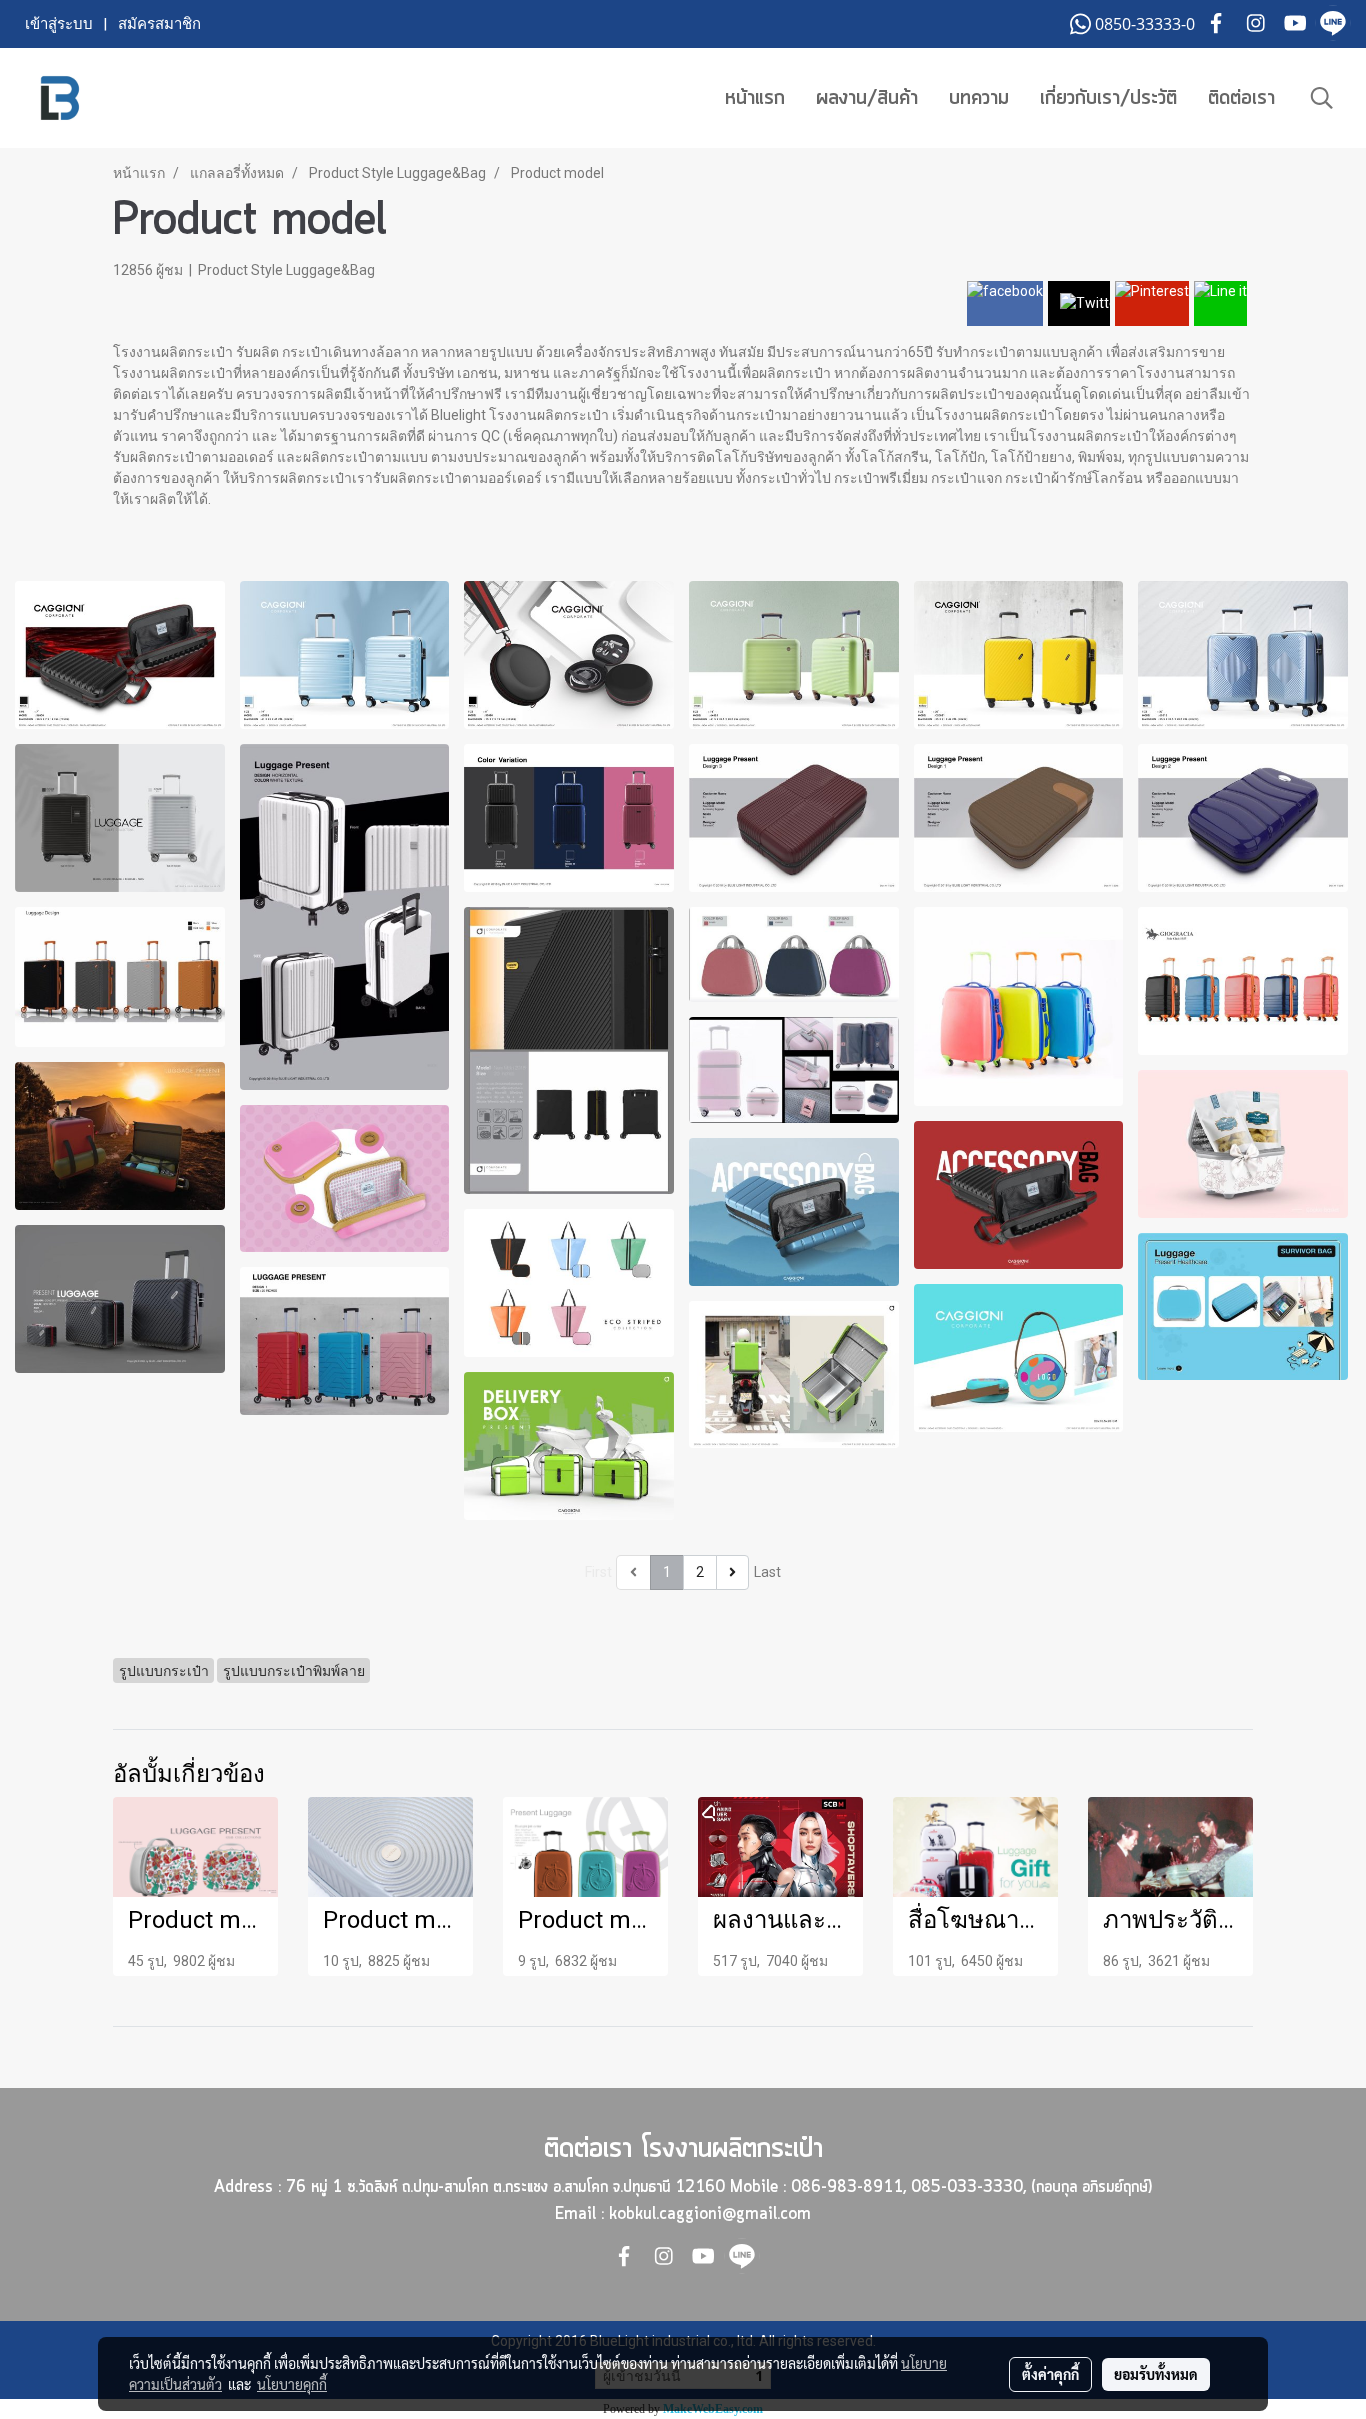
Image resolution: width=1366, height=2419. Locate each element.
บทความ (979, 98)
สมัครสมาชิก (159, 24)
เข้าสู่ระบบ (59, 24)
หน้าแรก (755, 98)
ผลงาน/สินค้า (867, 98)
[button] (1322, 98)
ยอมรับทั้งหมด (1156, 2374)
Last (767, 1572)
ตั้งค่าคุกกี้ (1050, 2374)
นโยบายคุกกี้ (292, 2384)
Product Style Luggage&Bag (286, 270)
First (598, 1572)
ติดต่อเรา (1241, 98)
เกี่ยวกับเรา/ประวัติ (1108, 98)
